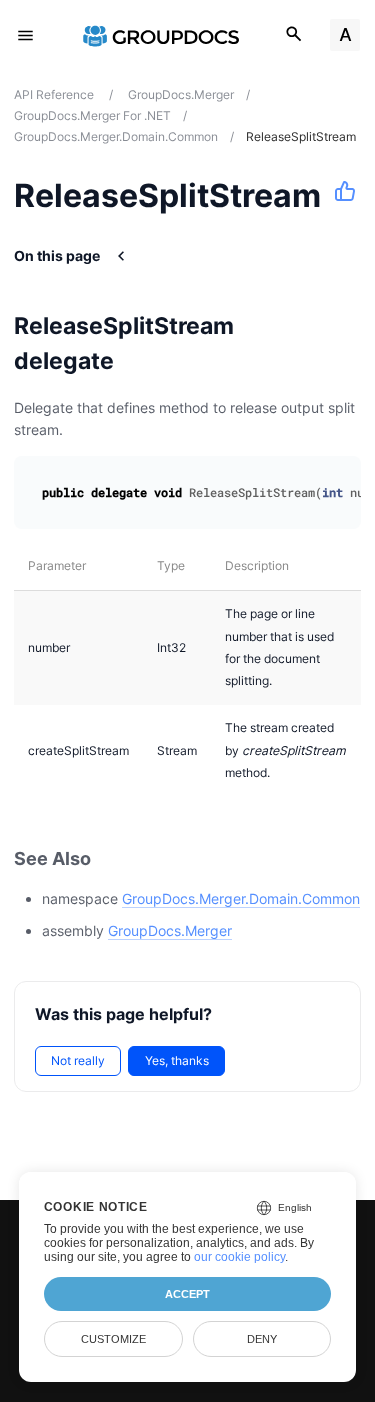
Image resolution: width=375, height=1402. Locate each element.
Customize (113, 1339)
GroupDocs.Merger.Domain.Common (241, 898)
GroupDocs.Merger (170, 930)
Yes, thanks (177, 1060)
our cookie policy (239, 1257)
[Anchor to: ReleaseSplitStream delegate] (342, 343)
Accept (187, 1294)
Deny (262, 1339)
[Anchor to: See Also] (113, 858)
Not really (78, 1060)
